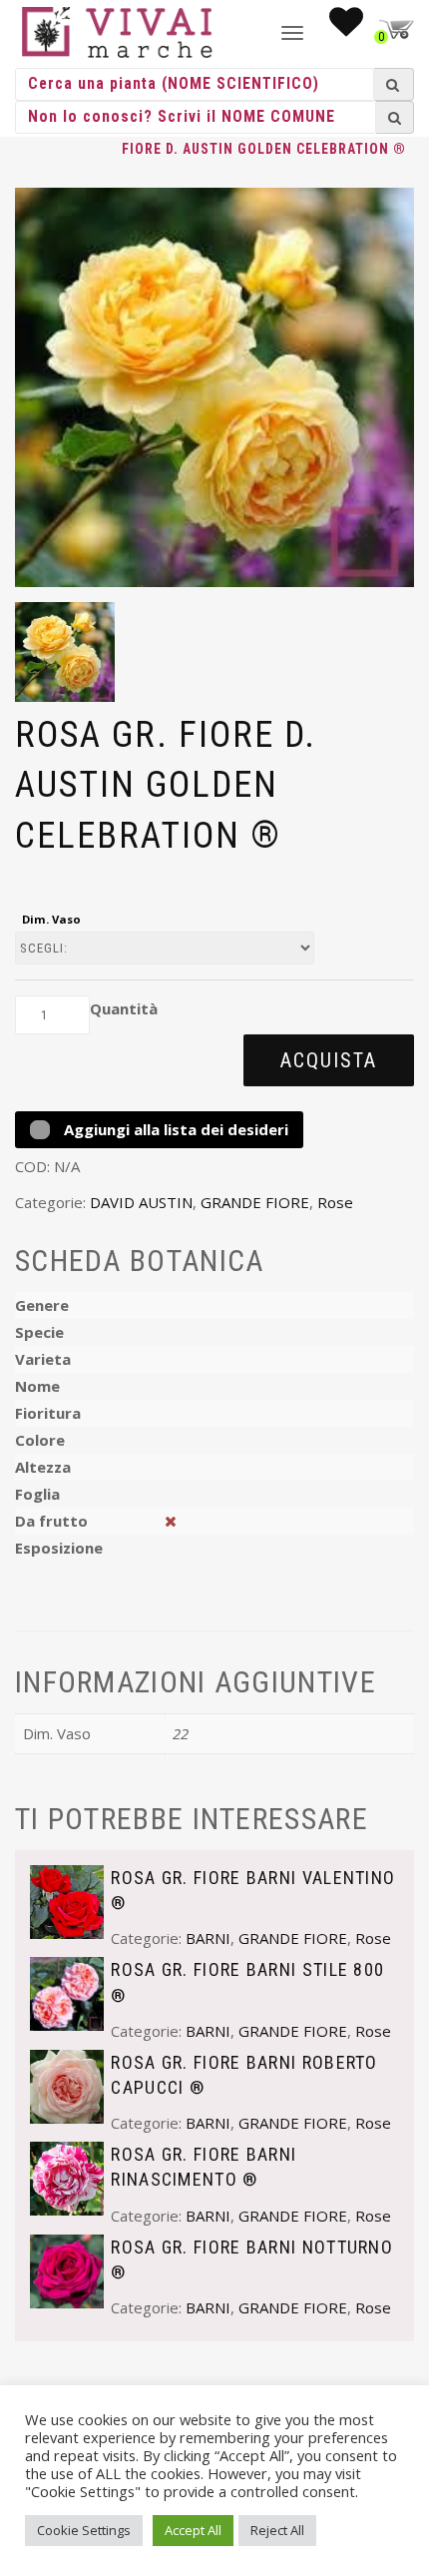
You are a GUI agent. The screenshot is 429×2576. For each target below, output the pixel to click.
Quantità (124, 1008)
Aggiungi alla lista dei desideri (174, 1129)
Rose (335, 1202)
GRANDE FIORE (255, 1202)
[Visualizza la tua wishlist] (346, 28)
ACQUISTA (329, 1060)
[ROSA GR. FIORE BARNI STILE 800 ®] (67, 1992)
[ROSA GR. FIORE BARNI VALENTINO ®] (67, 1900)
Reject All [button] (277, 2530)
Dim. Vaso (51, 919)
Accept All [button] (193, 2530)
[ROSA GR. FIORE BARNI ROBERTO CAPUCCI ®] (67, 2085)
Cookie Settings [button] (84, 2530)
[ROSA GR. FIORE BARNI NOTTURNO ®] (67, 2269)
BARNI (208, 1938)
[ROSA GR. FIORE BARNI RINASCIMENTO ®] (67, 2177)
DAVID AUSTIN (141, 1202)
